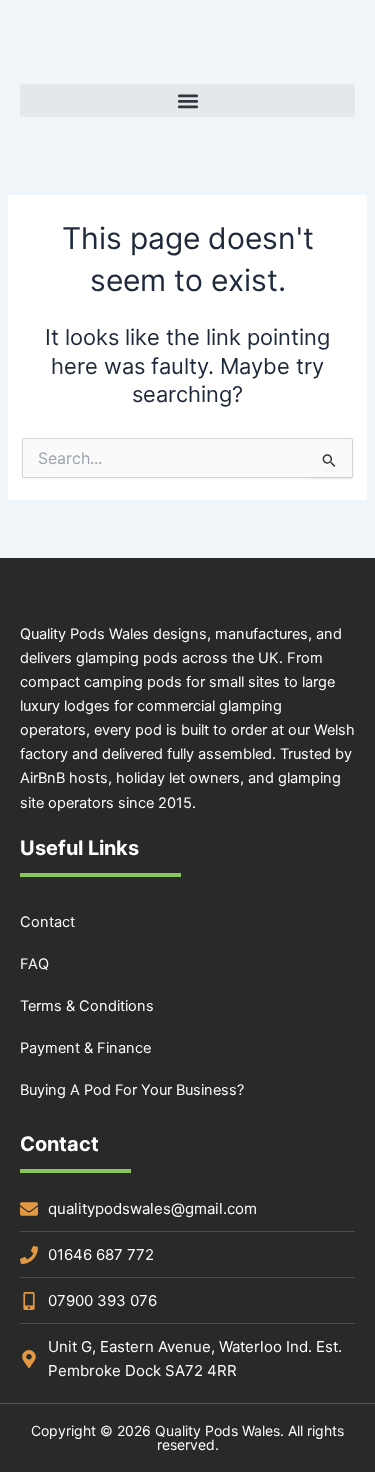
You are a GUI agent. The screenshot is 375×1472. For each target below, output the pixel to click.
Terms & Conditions (87, 1006)
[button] (187, 100)
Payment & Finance (85, 1048)
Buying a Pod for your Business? (132, 1090)
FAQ (34, 964)
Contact (47, 922)
